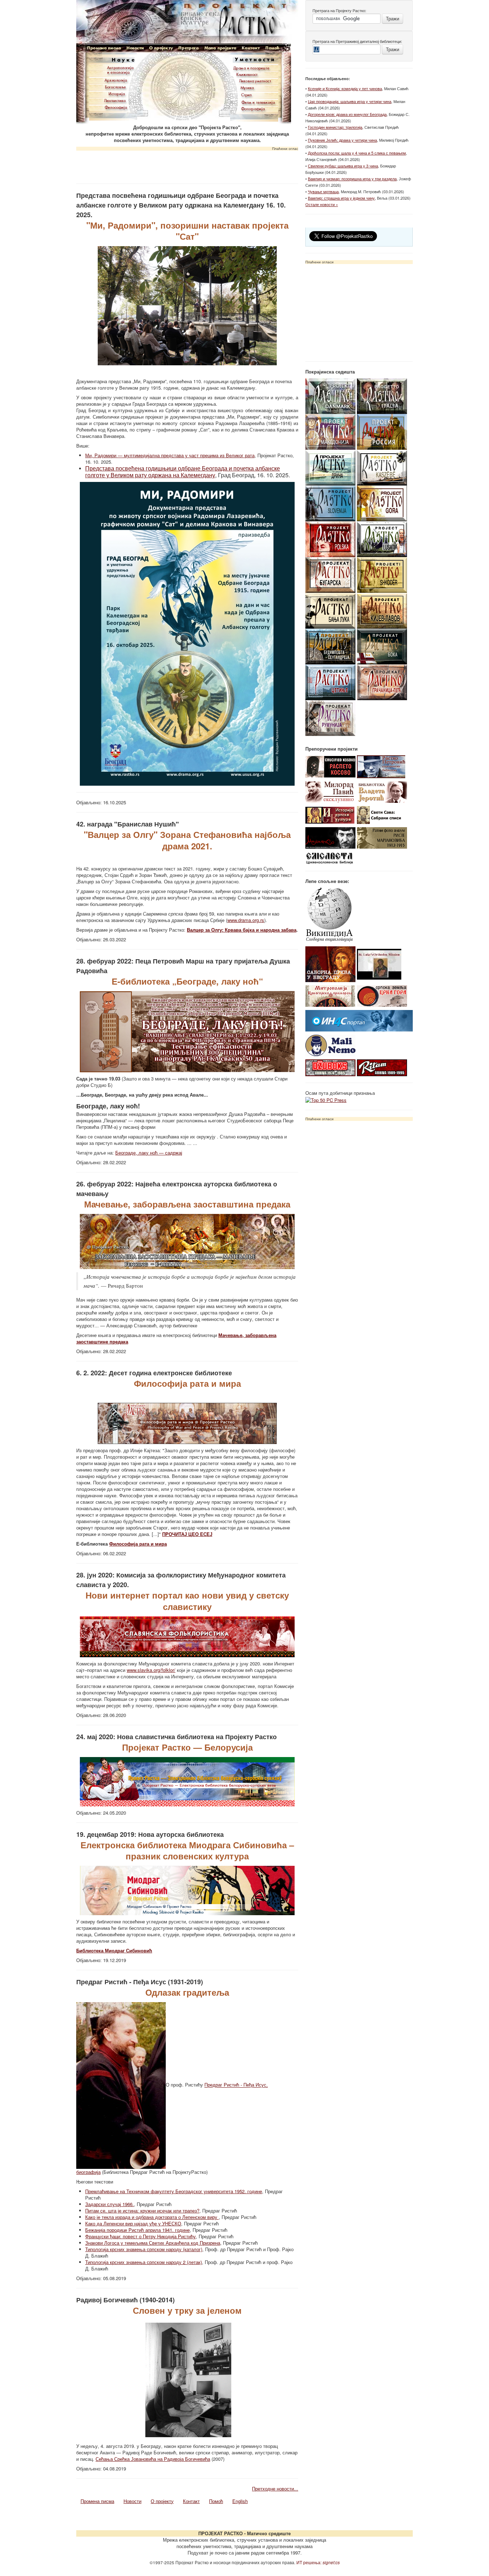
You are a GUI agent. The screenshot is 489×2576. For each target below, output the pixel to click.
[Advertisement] (187, 165)
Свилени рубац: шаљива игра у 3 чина (343, 166)
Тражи (393, 18)
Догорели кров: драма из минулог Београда (347, 114)
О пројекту (162, 2501)
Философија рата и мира (138, 1544)
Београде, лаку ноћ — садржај (149, 1153)
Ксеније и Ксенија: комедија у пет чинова (345, 88)
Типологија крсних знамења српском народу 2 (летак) (144, 2262)
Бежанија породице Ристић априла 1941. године (137, 2230)
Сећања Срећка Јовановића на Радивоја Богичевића (153, 2459)
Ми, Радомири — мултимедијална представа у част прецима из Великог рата (170, 455)
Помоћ (216, 2501)
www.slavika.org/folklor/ (151, 1670)
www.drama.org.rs (246, 920)
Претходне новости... (275, 2489)
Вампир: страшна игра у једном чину (341, 198)
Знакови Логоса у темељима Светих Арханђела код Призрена (153, 2243)
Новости (132, 2501)
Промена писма (97, 2501)
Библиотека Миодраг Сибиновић (114, 1950)
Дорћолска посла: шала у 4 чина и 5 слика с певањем (357, 153)
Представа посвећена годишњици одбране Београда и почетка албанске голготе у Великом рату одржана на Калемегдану (183, 472)
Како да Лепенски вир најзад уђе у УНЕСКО (133, 2223)
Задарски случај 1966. (110, 2204)
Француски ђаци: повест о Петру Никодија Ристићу (141, 2236)
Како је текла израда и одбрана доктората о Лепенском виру (152, 2217)
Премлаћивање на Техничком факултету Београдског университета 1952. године (174, 2191)
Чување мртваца (323, 191)
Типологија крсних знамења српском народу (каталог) (144, 2249)
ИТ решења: (318, 2562)
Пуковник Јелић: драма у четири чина (342, 140)
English (240, 2501)
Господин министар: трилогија (335, 127)
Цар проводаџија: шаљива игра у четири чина (350, 101)
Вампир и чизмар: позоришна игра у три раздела (352, 179)
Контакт (191, 2501)
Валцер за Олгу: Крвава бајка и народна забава (242, 930)
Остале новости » (322, 204)
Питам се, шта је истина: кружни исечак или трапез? (142, 2211)
